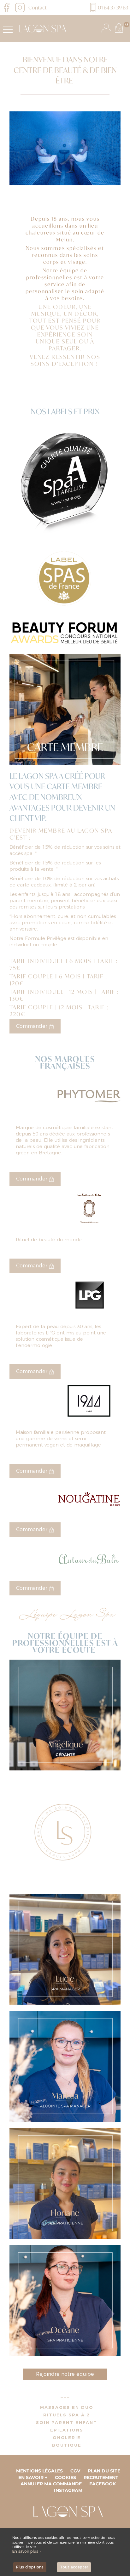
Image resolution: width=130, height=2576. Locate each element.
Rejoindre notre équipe (65, 2374)
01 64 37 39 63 (113, 7)
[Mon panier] (119, 28)
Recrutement (101, 2477)
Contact (38, 7)
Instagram (68, 2490)
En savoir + (33, 2477)
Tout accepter (74, 2567)
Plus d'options (30, 2567)
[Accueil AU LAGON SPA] (41, 28)
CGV (75, 2471)
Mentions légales (39, 2471)
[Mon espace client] (106, 28)
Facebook (103, 2484)
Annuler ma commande (51, 2484)
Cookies (65, 2477)
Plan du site (104, 2471)
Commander (32, 1026)
